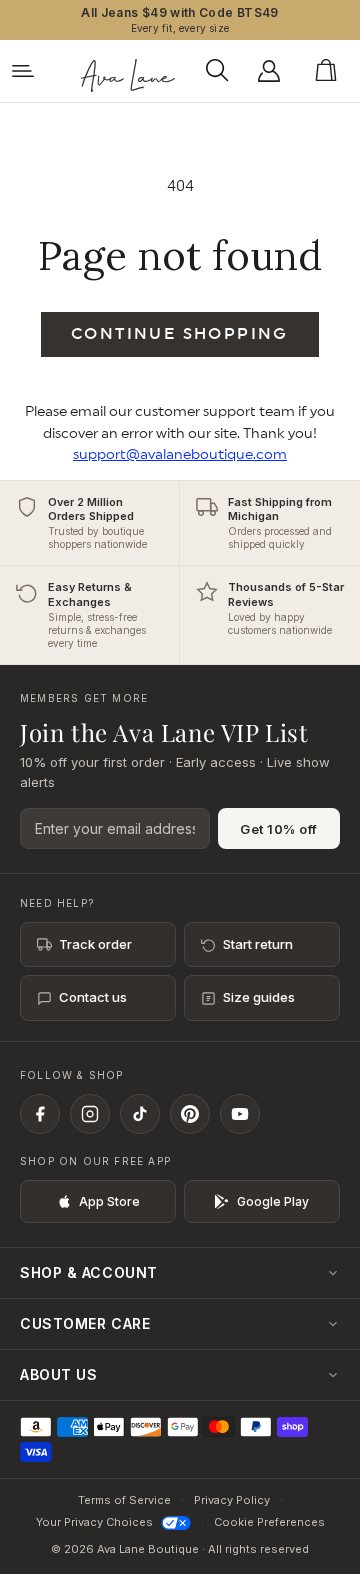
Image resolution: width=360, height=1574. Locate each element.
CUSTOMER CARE (85, 1323)
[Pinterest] (190, 1114)
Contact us (93, 997)
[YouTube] (240, 1114)
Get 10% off (279, 829)
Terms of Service (124, 1500)
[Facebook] (40, 1114)
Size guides (259, 997)
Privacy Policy (232, 1500)
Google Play (273, 1201)
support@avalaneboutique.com (180, 454)
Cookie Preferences (269, 1522)
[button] (222, 71)
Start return (258, 944)
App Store (109, 1201)
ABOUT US (58, 1374)
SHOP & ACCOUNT (89, 1272)
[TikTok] (140, 1114)
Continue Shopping (180, 334)
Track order (95, 944)
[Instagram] (90, 1114)
